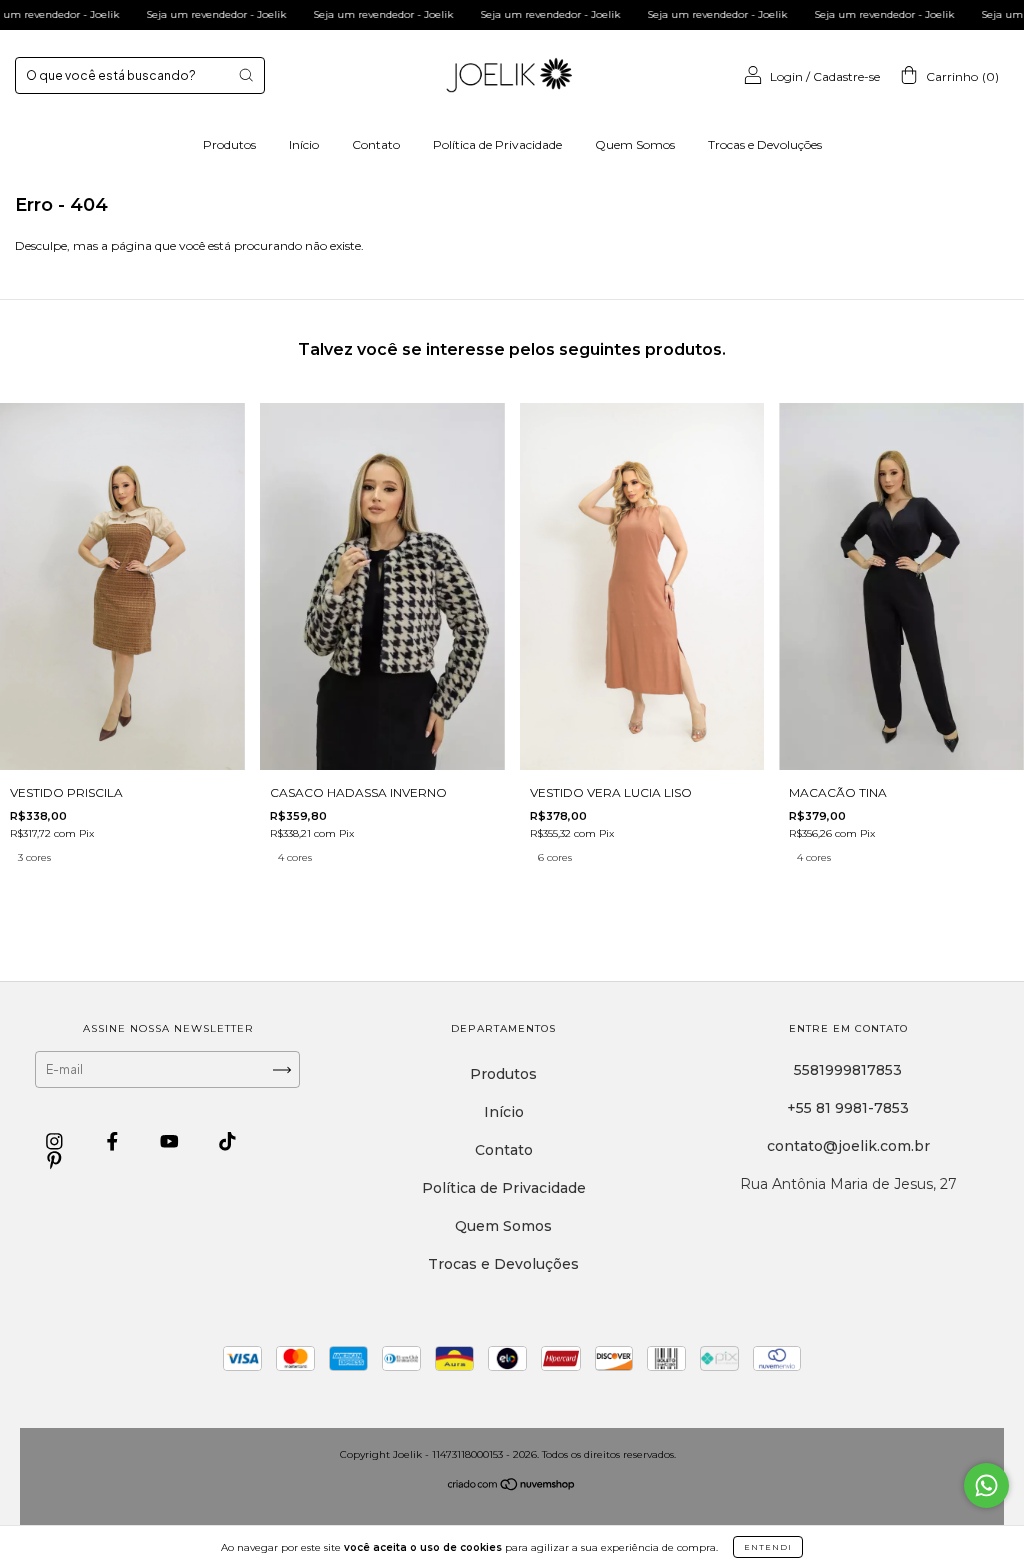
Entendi (768, 1547)
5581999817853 (848, 1070)
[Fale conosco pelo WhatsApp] (986, 1485)
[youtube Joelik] (171, 1142)
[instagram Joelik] (56, 1142)
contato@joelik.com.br (848, 1146)
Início (304, 144)
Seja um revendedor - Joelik (174, 14)
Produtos (229, 144)
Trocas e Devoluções (765, 144)
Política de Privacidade (497, 144)
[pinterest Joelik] (54, 1161)
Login (786, 76)
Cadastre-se (846, 76)
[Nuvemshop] (512, 1485)
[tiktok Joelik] (227, 1142)
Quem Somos (635, 144)
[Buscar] (246, 75)
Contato (376, 144)
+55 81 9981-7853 (848, 1108)
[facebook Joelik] (114, 1142)
